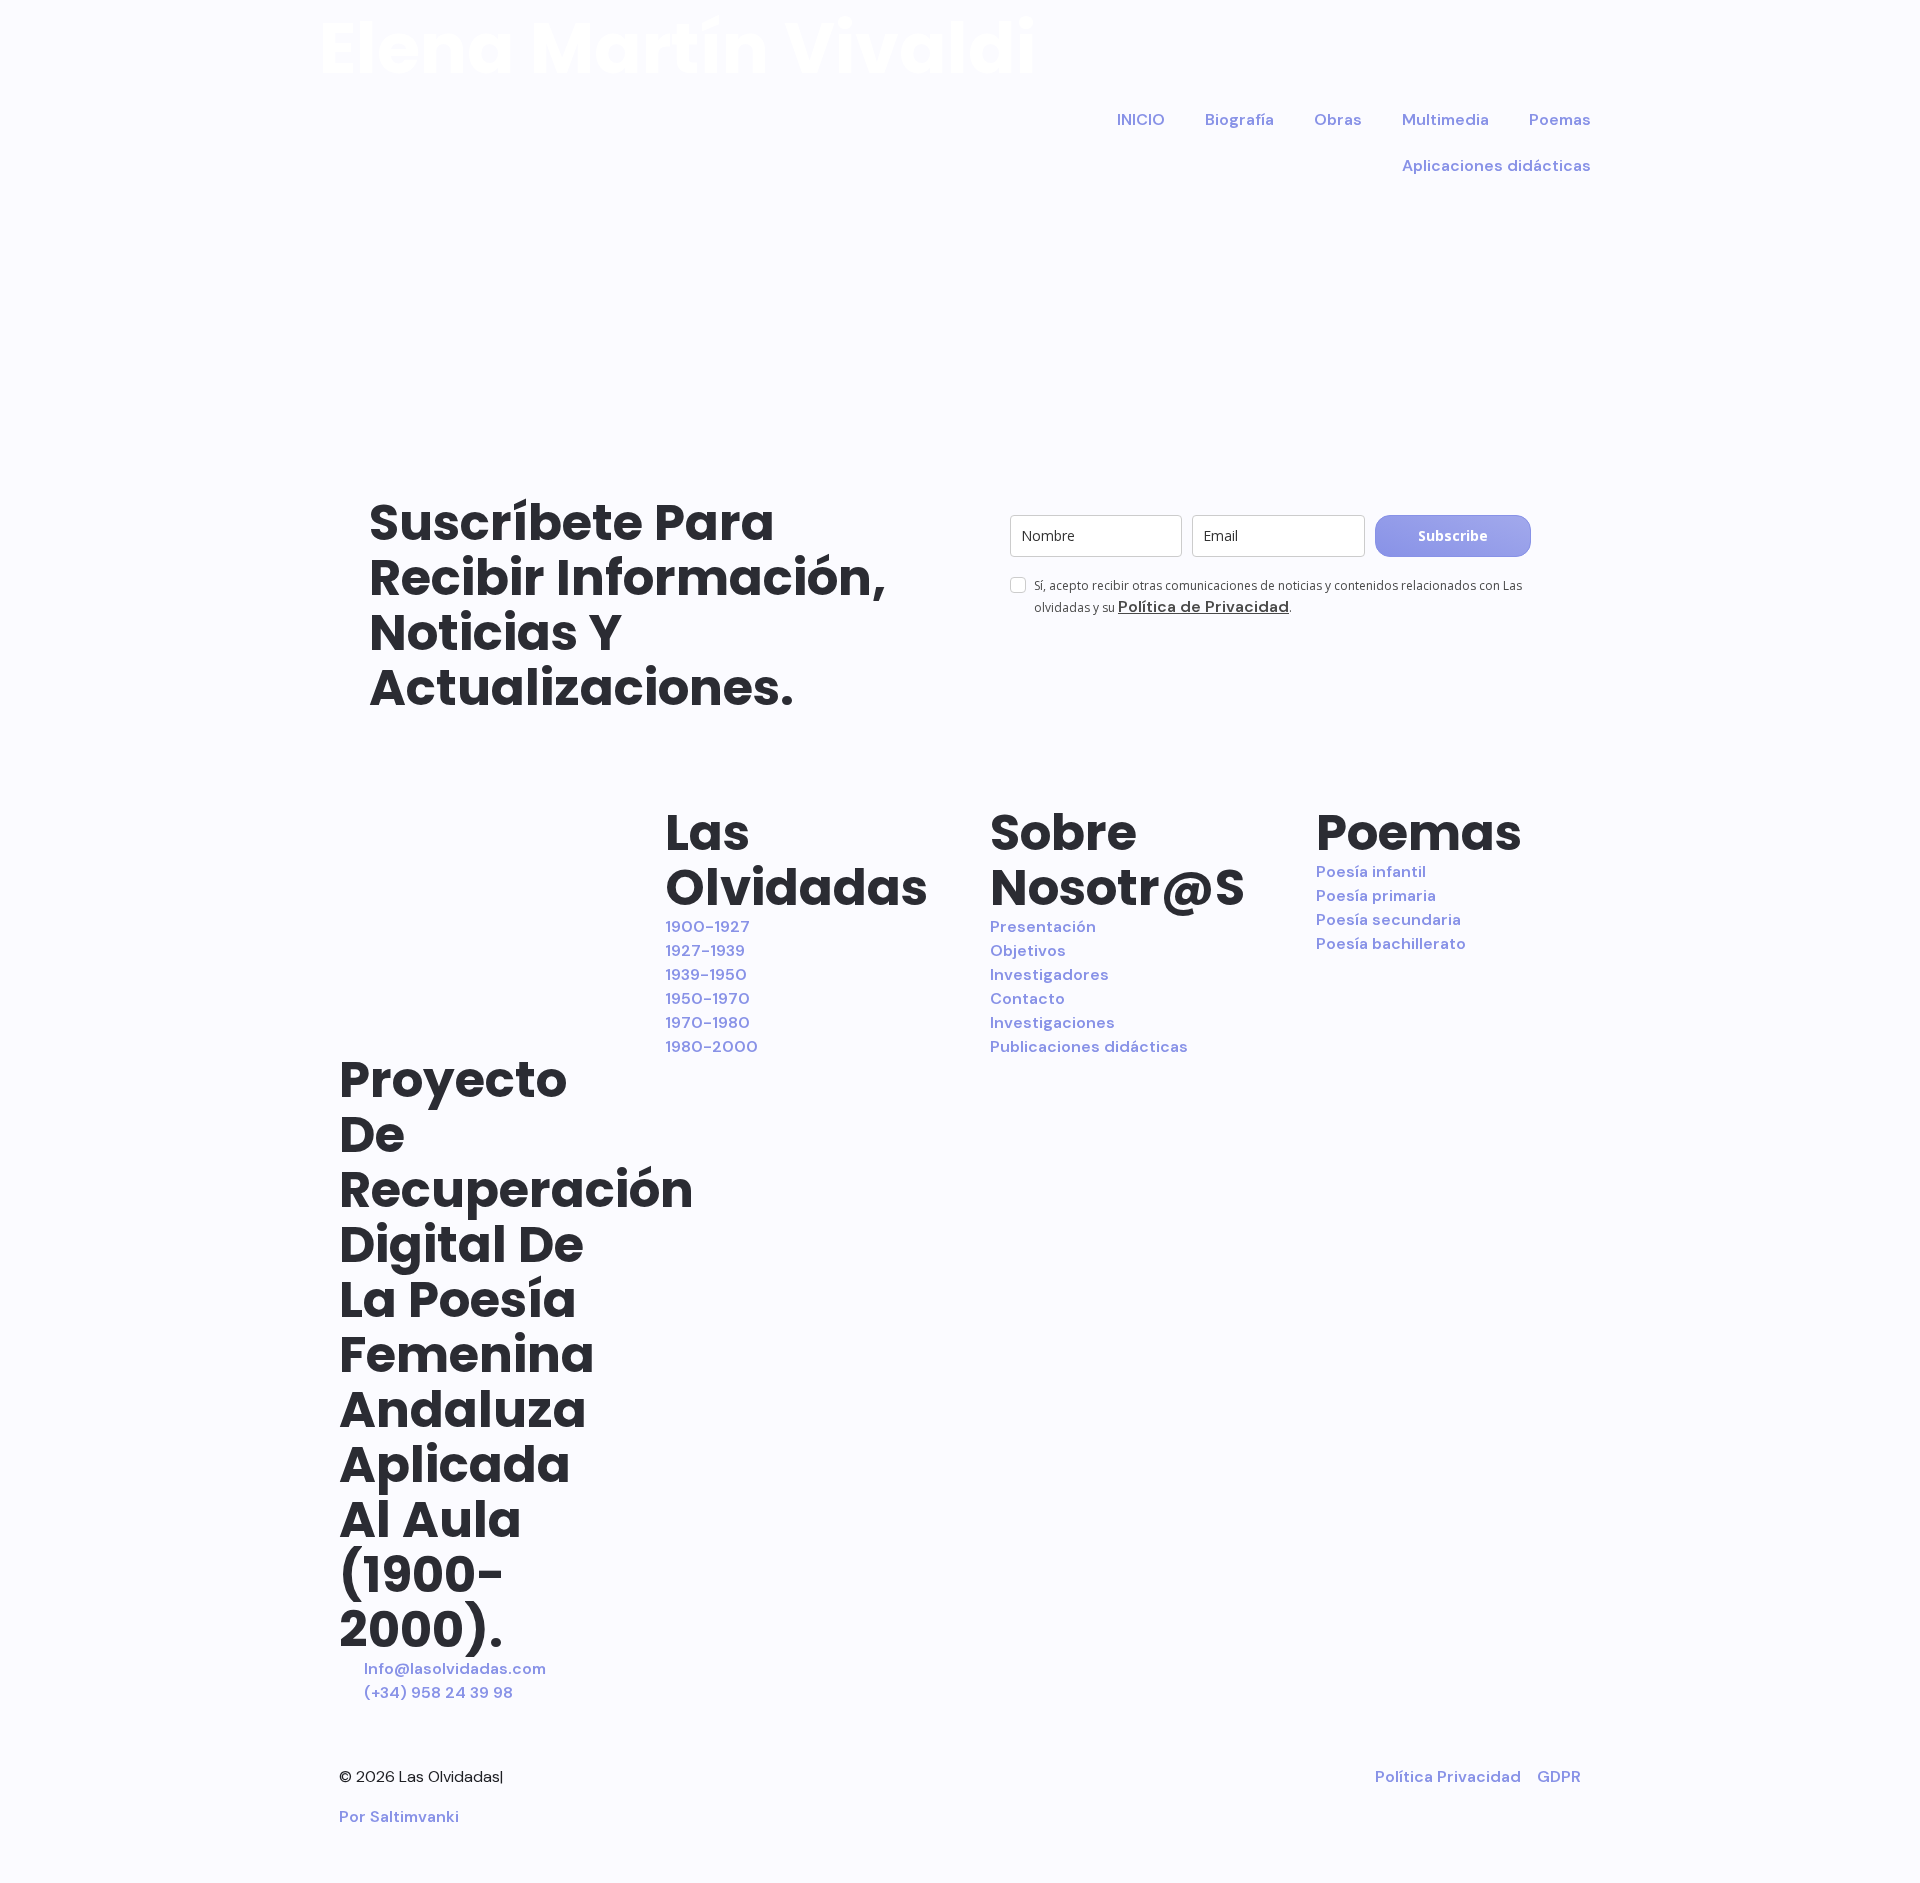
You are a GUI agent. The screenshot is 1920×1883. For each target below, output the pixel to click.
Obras (1338, 119)
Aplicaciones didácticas (1496, 165)
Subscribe (1453, 535)
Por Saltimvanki (399, 1816)
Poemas (1560, 119)
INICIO (1141, 119)
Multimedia (1445, 119)
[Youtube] (864, 1774)
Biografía (1239, 119)
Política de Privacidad (1203, 606)
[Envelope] (968, 1774)
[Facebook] (761, 1774)
